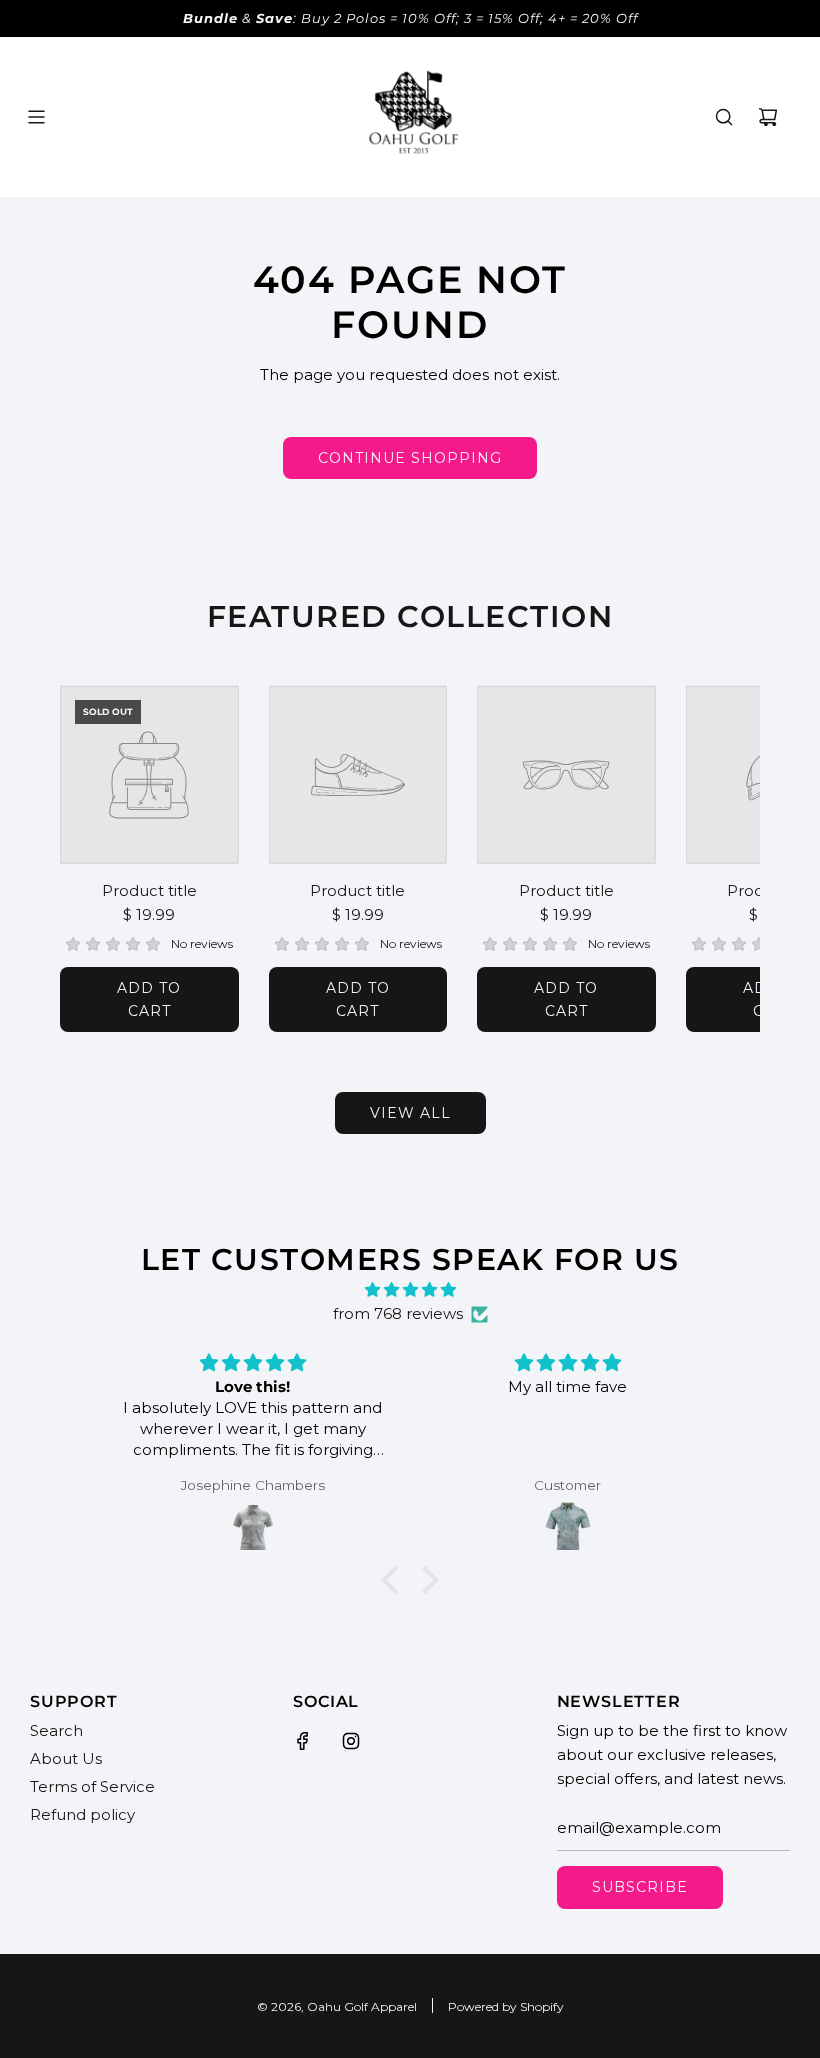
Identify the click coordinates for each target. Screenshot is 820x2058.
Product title (149, 890)
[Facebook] (303, 1741)
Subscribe (640, 1887)
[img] (410, 1290)
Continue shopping (410, 458)
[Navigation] (36, 117)
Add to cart (149, 999)
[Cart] (768, 117)
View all (410, 1113)
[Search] (724, 117)
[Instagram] (351, 1741)
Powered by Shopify (506, 2006)
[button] (97, 859)
